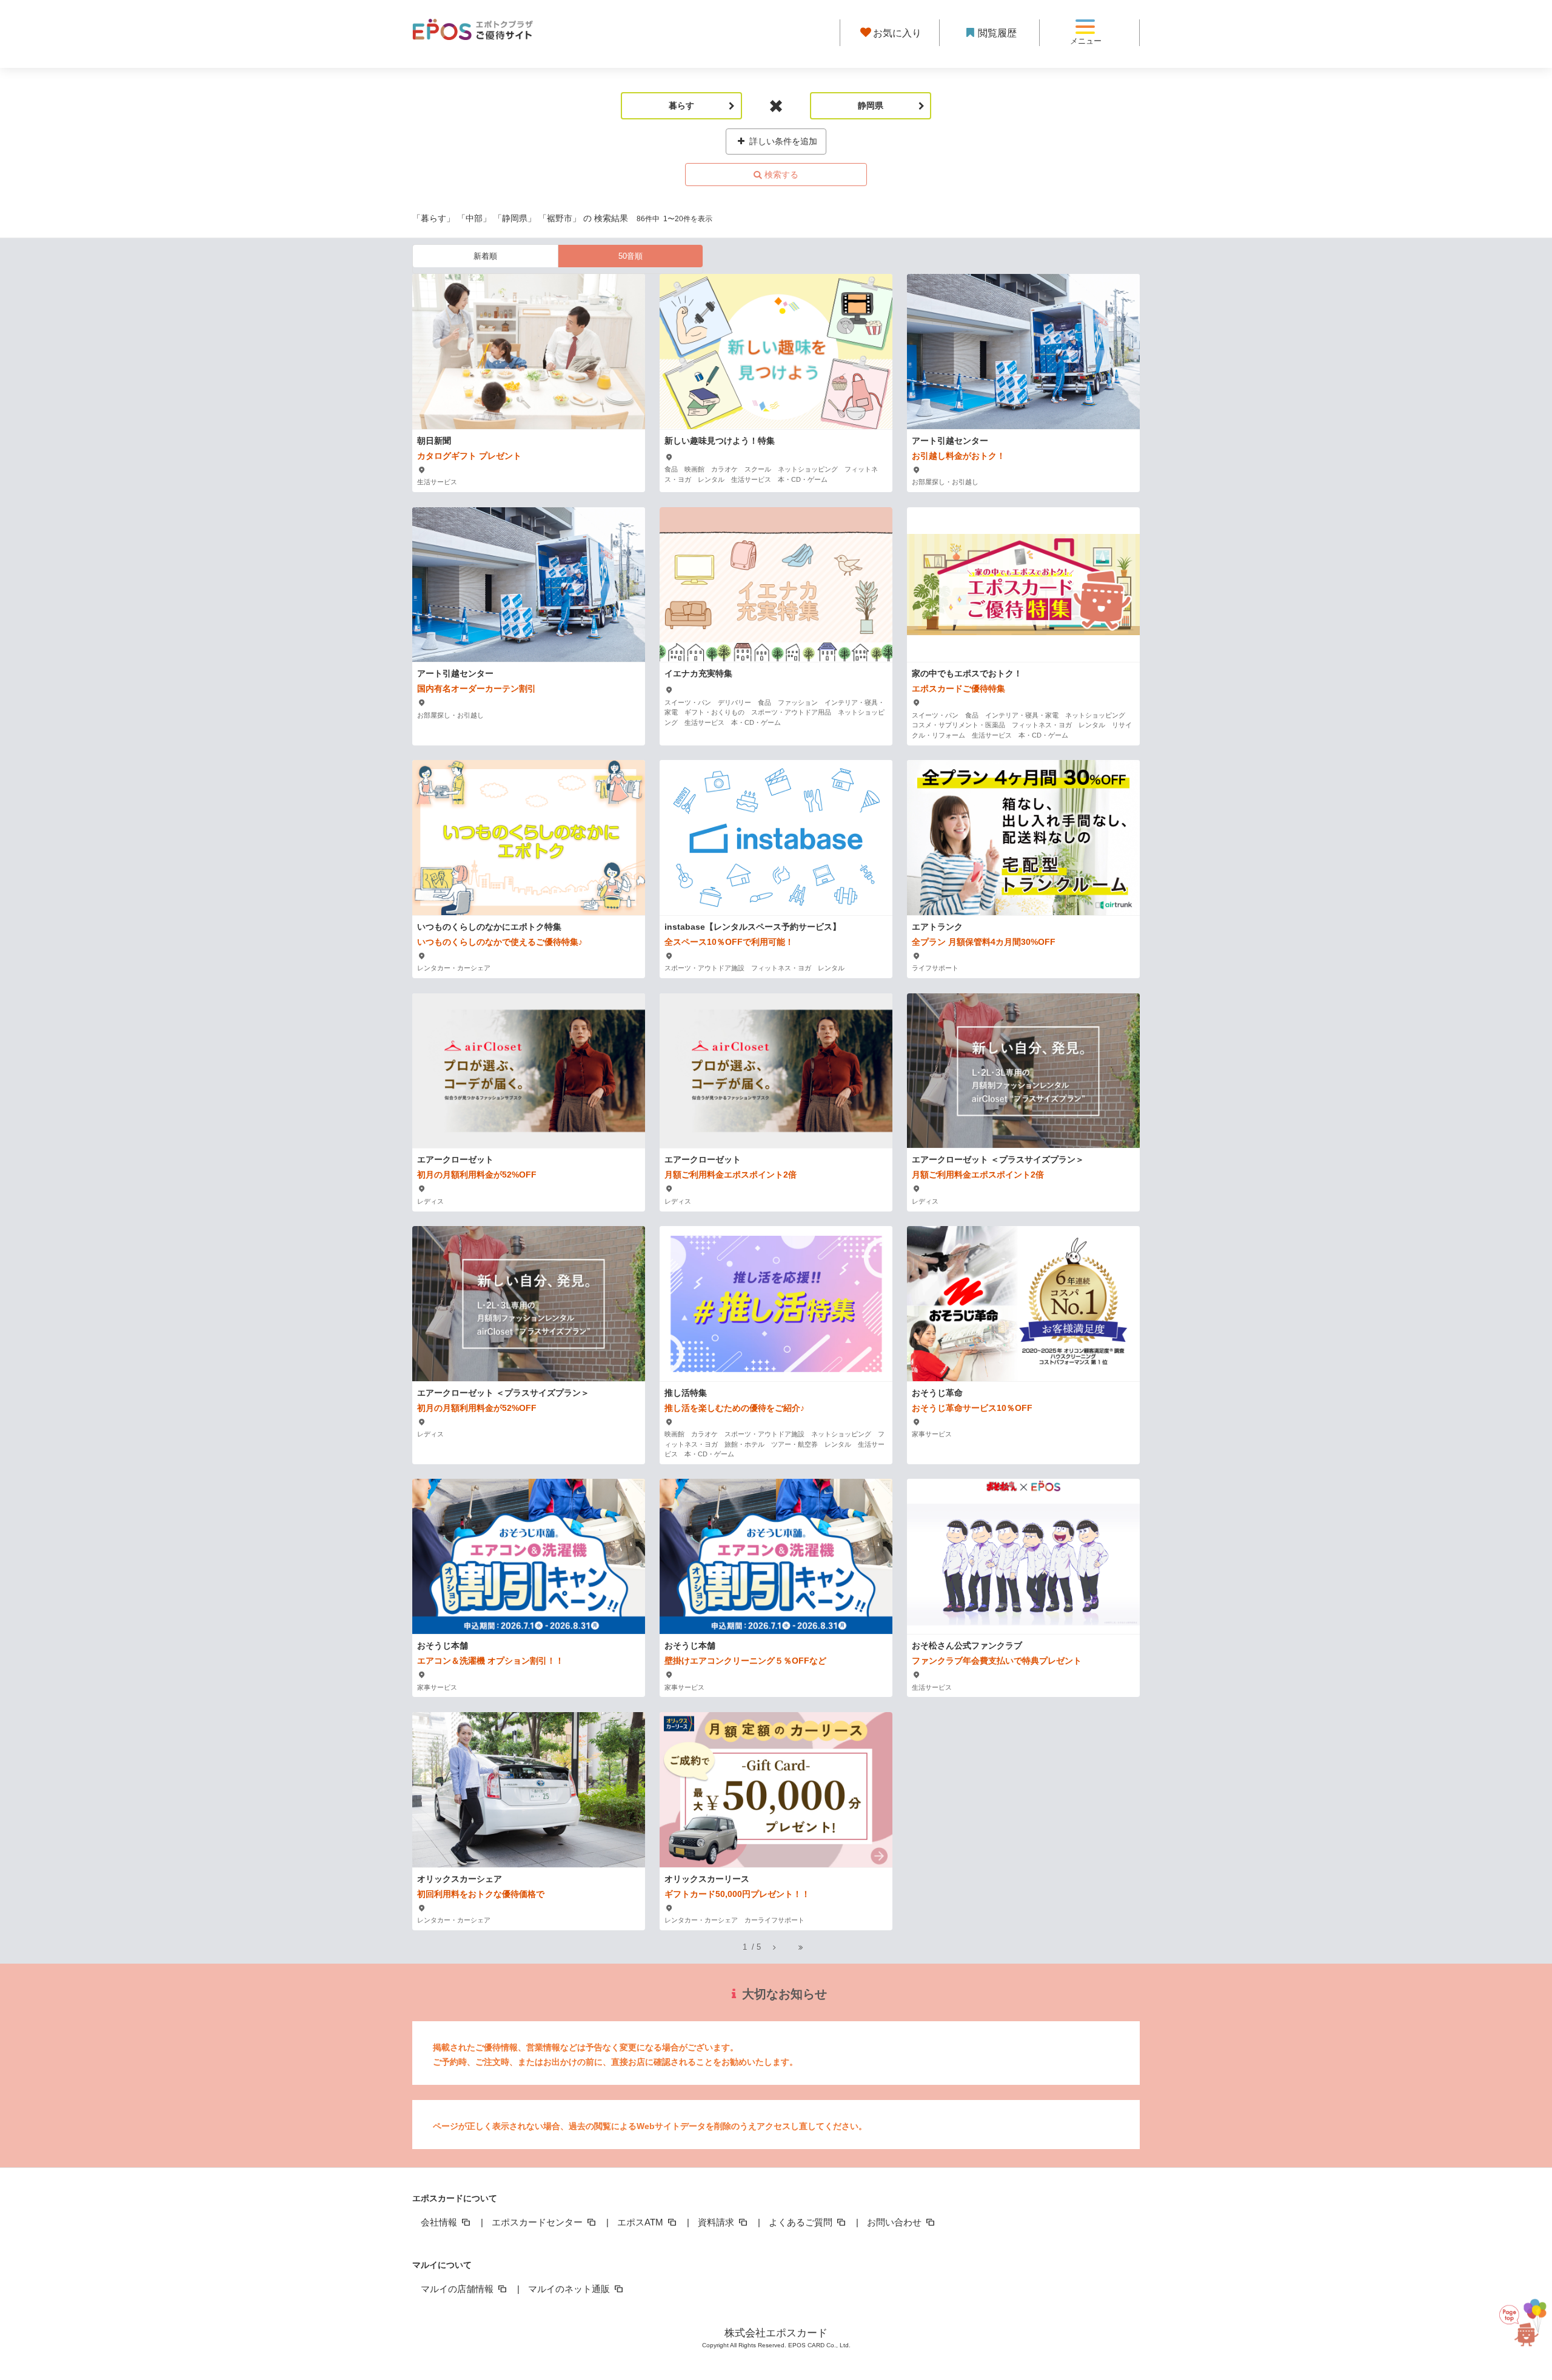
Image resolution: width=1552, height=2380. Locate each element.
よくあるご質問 (802, 2222)
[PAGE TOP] (1519, 2320)
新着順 (485, 256)
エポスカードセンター (538, 2222)
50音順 (630, 256)
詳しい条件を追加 (782, 141)
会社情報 (440, 2222)
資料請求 (717, 2222)
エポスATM (641, 2222)
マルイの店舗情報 (458, 2289)
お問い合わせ (895, 2222)
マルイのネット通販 (570, 2289)
